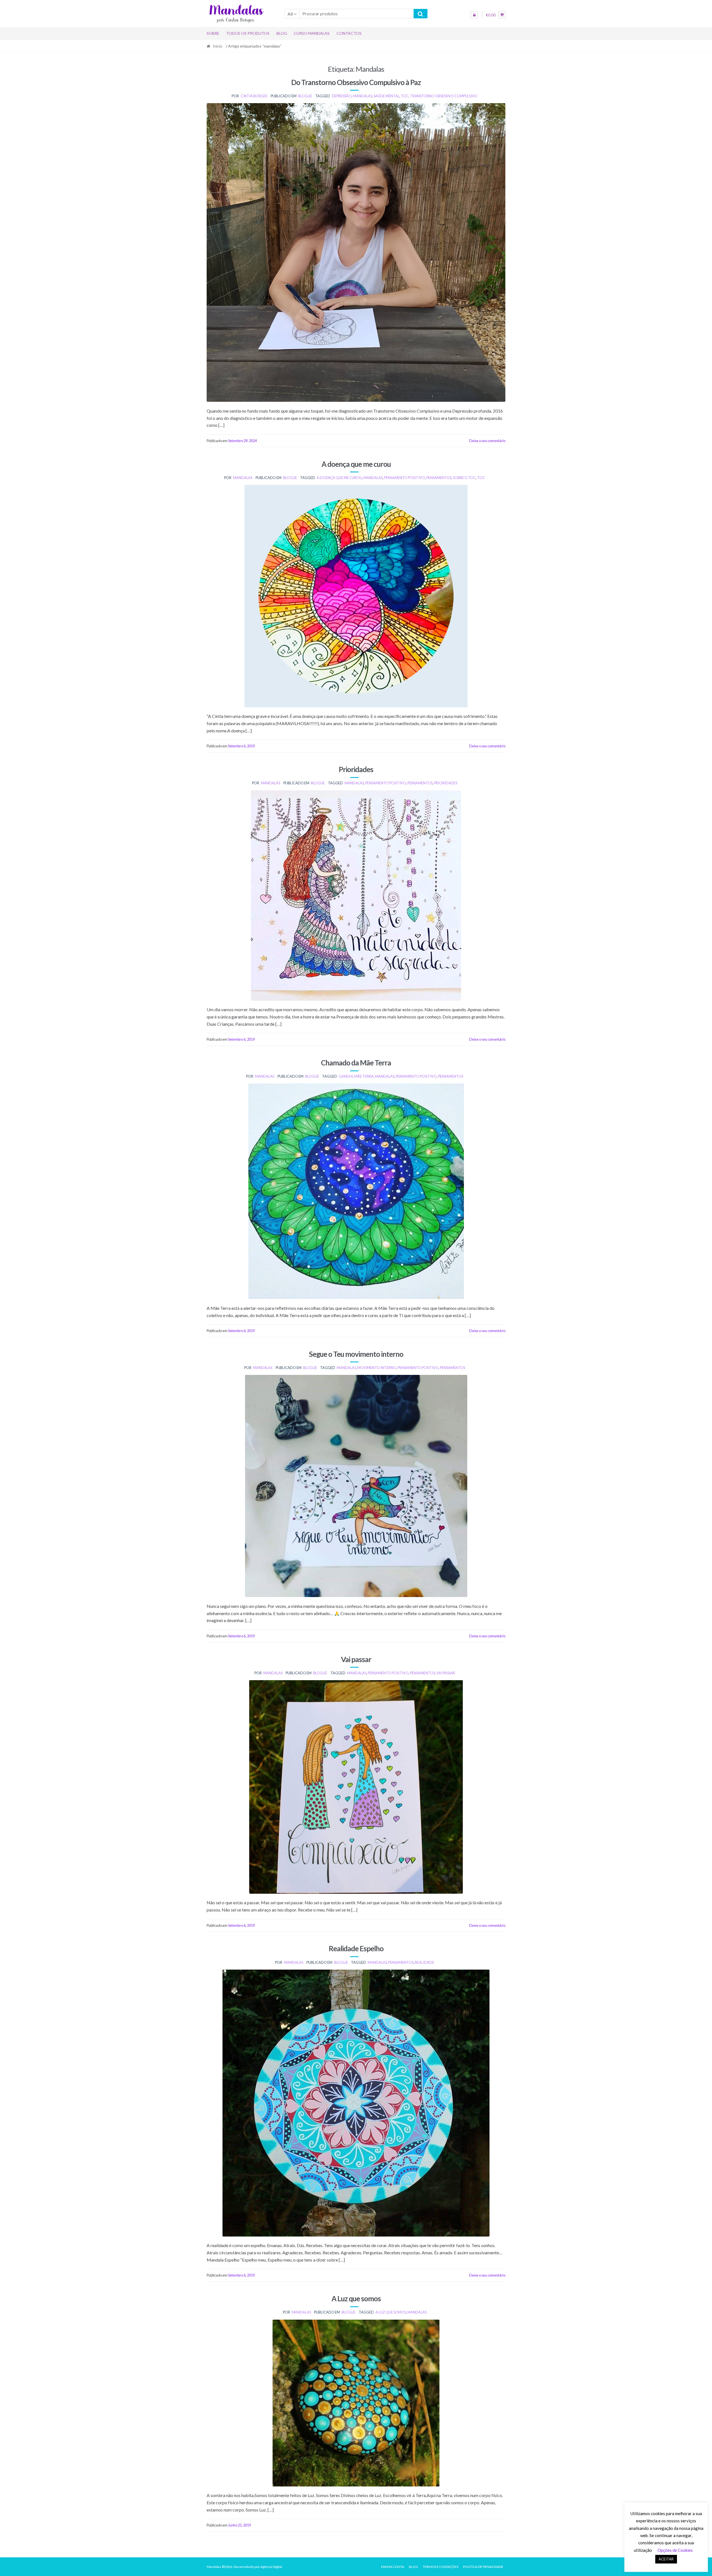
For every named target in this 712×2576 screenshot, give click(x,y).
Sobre (213, 33)
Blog (282, 33)
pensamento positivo (405, 478)
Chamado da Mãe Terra (356, 1063)
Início (217, 46)
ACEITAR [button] (666, 2559)
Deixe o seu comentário (487, 441)
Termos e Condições (441, 2567)
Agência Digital (271, 2567)
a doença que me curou (339, 478)
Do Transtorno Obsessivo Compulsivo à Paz (356, 82)
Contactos (349, 33)
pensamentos (439, 478)
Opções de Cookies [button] (675, 2550)
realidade (424, 1962)
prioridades (446, 783)
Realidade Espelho (356, 1948)
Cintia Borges (254, 96)
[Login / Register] (474, 15)
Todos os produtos (248, 33)
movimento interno (377, 1368)
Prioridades (356, 769)
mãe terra (364, 1076)
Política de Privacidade (483, 2567)
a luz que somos (391, 2312)
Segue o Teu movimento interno (356, 1354)
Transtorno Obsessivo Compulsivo (444, 96)
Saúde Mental (386, 96)
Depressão (342, 96)
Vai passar (356, 1659)
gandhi (346, 1076)
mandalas (363, 96)
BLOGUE (305, 96)
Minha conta (393, 2567)
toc (405, 96)
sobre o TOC (464, 478)
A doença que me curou (356, 464)
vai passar (446, 1673)
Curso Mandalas (312, 33)
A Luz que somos (356, 2299)
